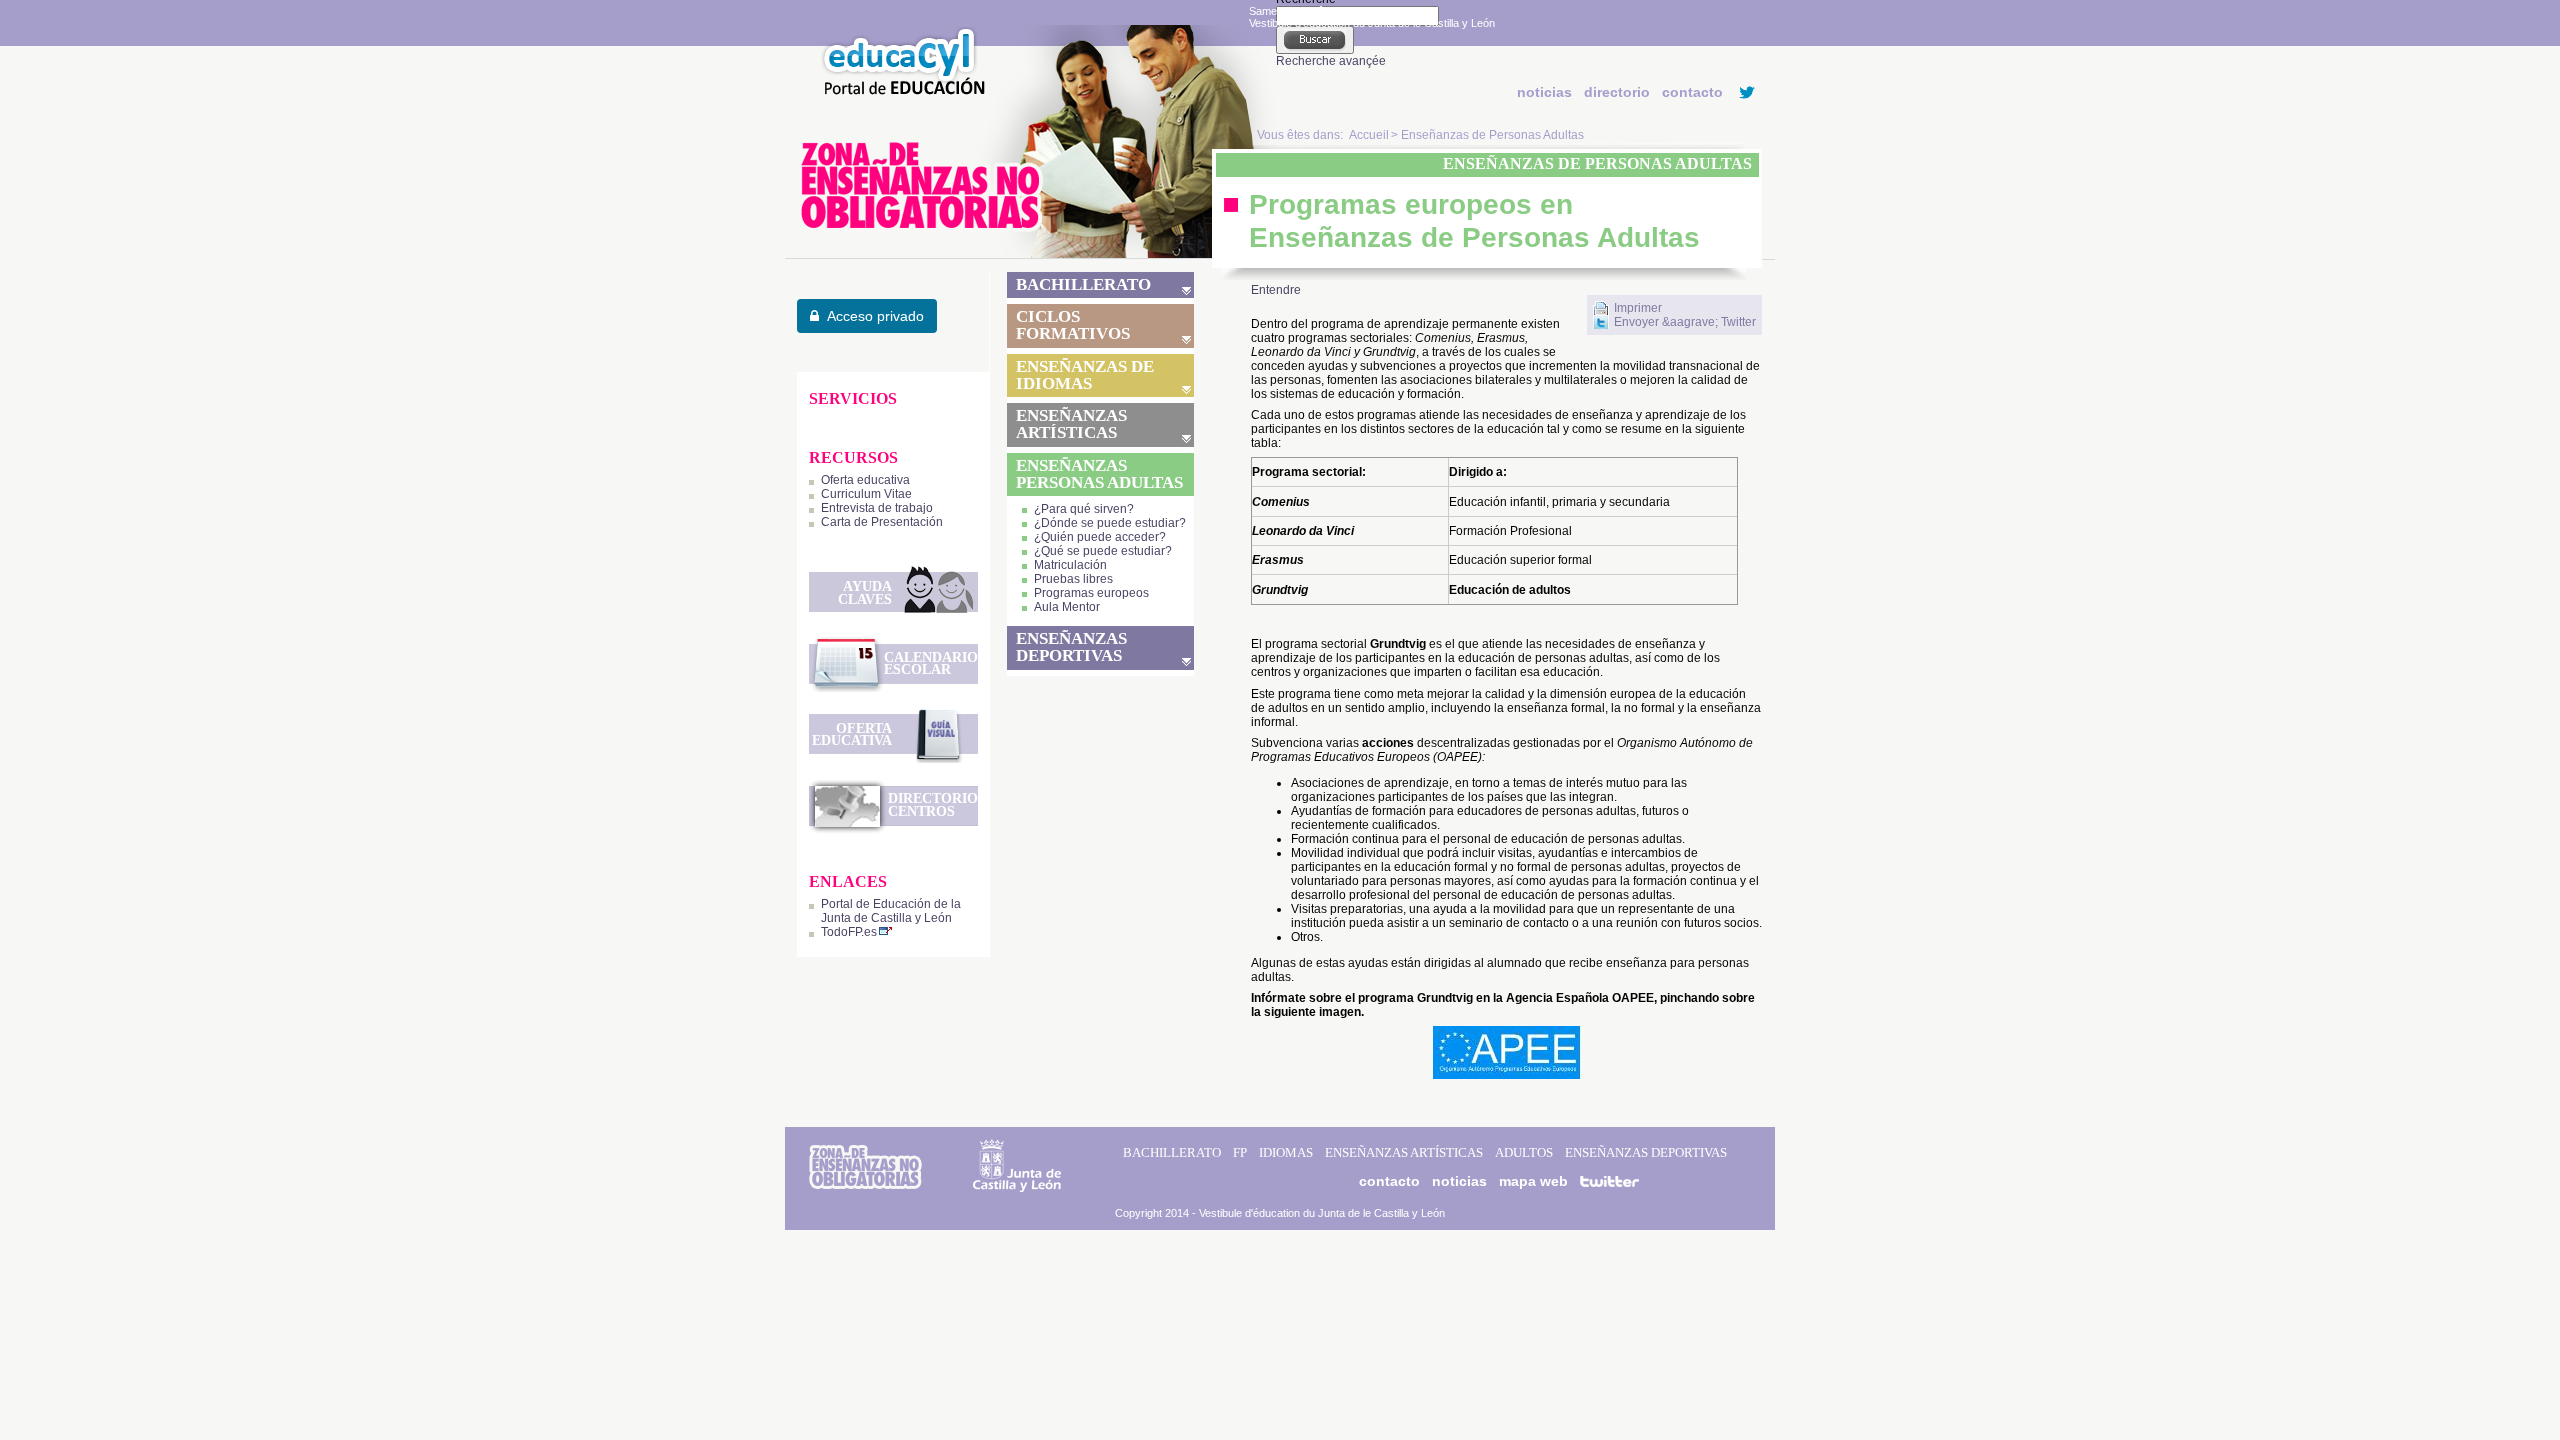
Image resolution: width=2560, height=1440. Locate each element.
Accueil (1369, 135)
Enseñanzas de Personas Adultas (1492, 135)
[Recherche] (1315, 40)
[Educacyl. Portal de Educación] (898, 93)
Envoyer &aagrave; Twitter (1685, 322)
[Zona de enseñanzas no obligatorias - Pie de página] (865, 1185)
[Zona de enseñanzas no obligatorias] (1036, 254)
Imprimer (1638, 308)
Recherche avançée (1331, 61)
